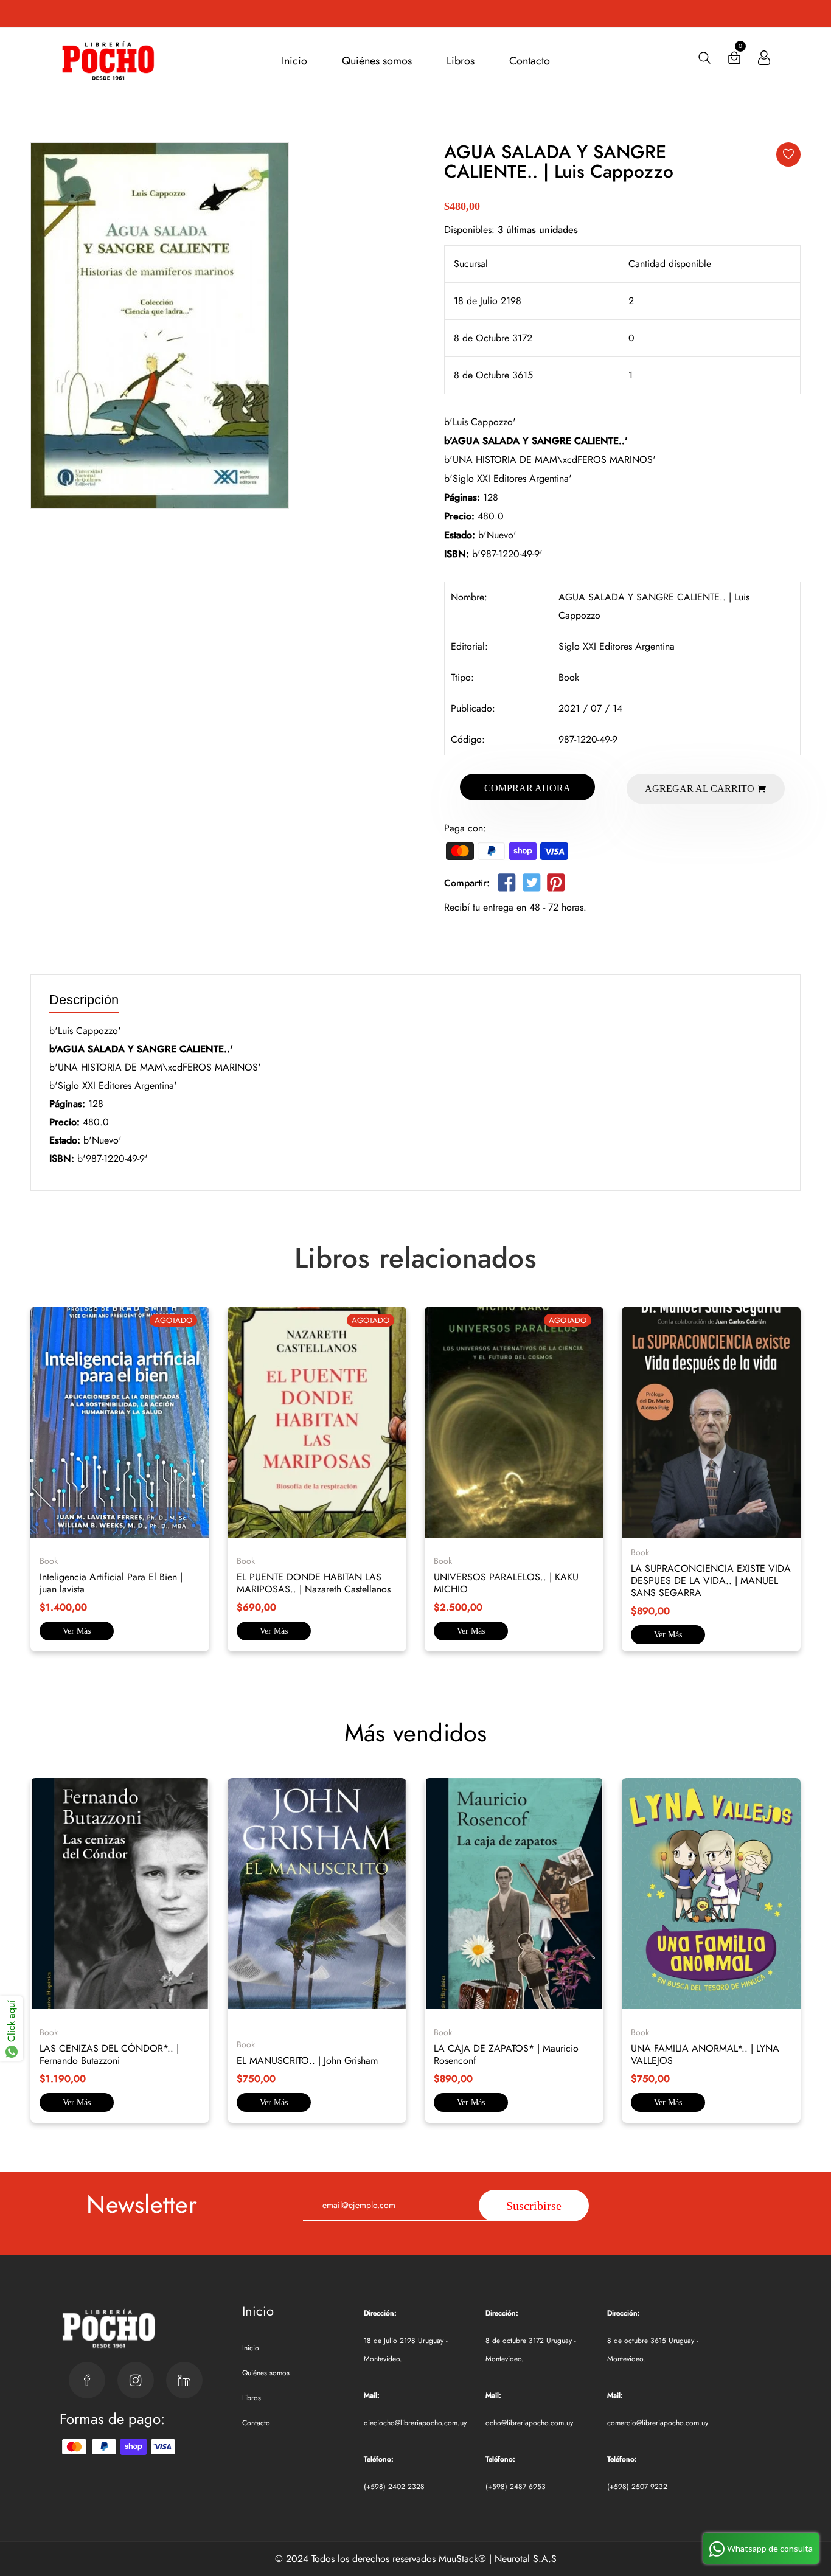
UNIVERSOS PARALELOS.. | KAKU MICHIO (506, 1583)
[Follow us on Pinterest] (556, 885)
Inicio (294, 61)
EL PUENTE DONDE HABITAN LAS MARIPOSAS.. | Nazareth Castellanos (314, 1583)
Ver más (77, 1631)
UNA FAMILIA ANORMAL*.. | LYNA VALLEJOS (705, 2054)
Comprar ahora (527, 788)
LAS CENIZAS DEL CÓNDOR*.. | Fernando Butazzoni (109, 2054)
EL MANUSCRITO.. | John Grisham (307, 2060)
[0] (734, 61)
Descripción (84, 1000)
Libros (461, 61)
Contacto (530, 61)
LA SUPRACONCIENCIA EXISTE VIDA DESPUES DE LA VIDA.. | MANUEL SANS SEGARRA (711, 1581)
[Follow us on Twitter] (531, 885)
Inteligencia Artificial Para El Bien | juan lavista (111, 1583)
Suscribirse (534, 2206)
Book (569, 677)
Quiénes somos (377, 61)
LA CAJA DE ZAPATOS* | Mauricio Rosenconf (506, 2054)
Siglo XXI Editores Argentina (617, 646)
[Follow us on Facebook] (507, 885)
